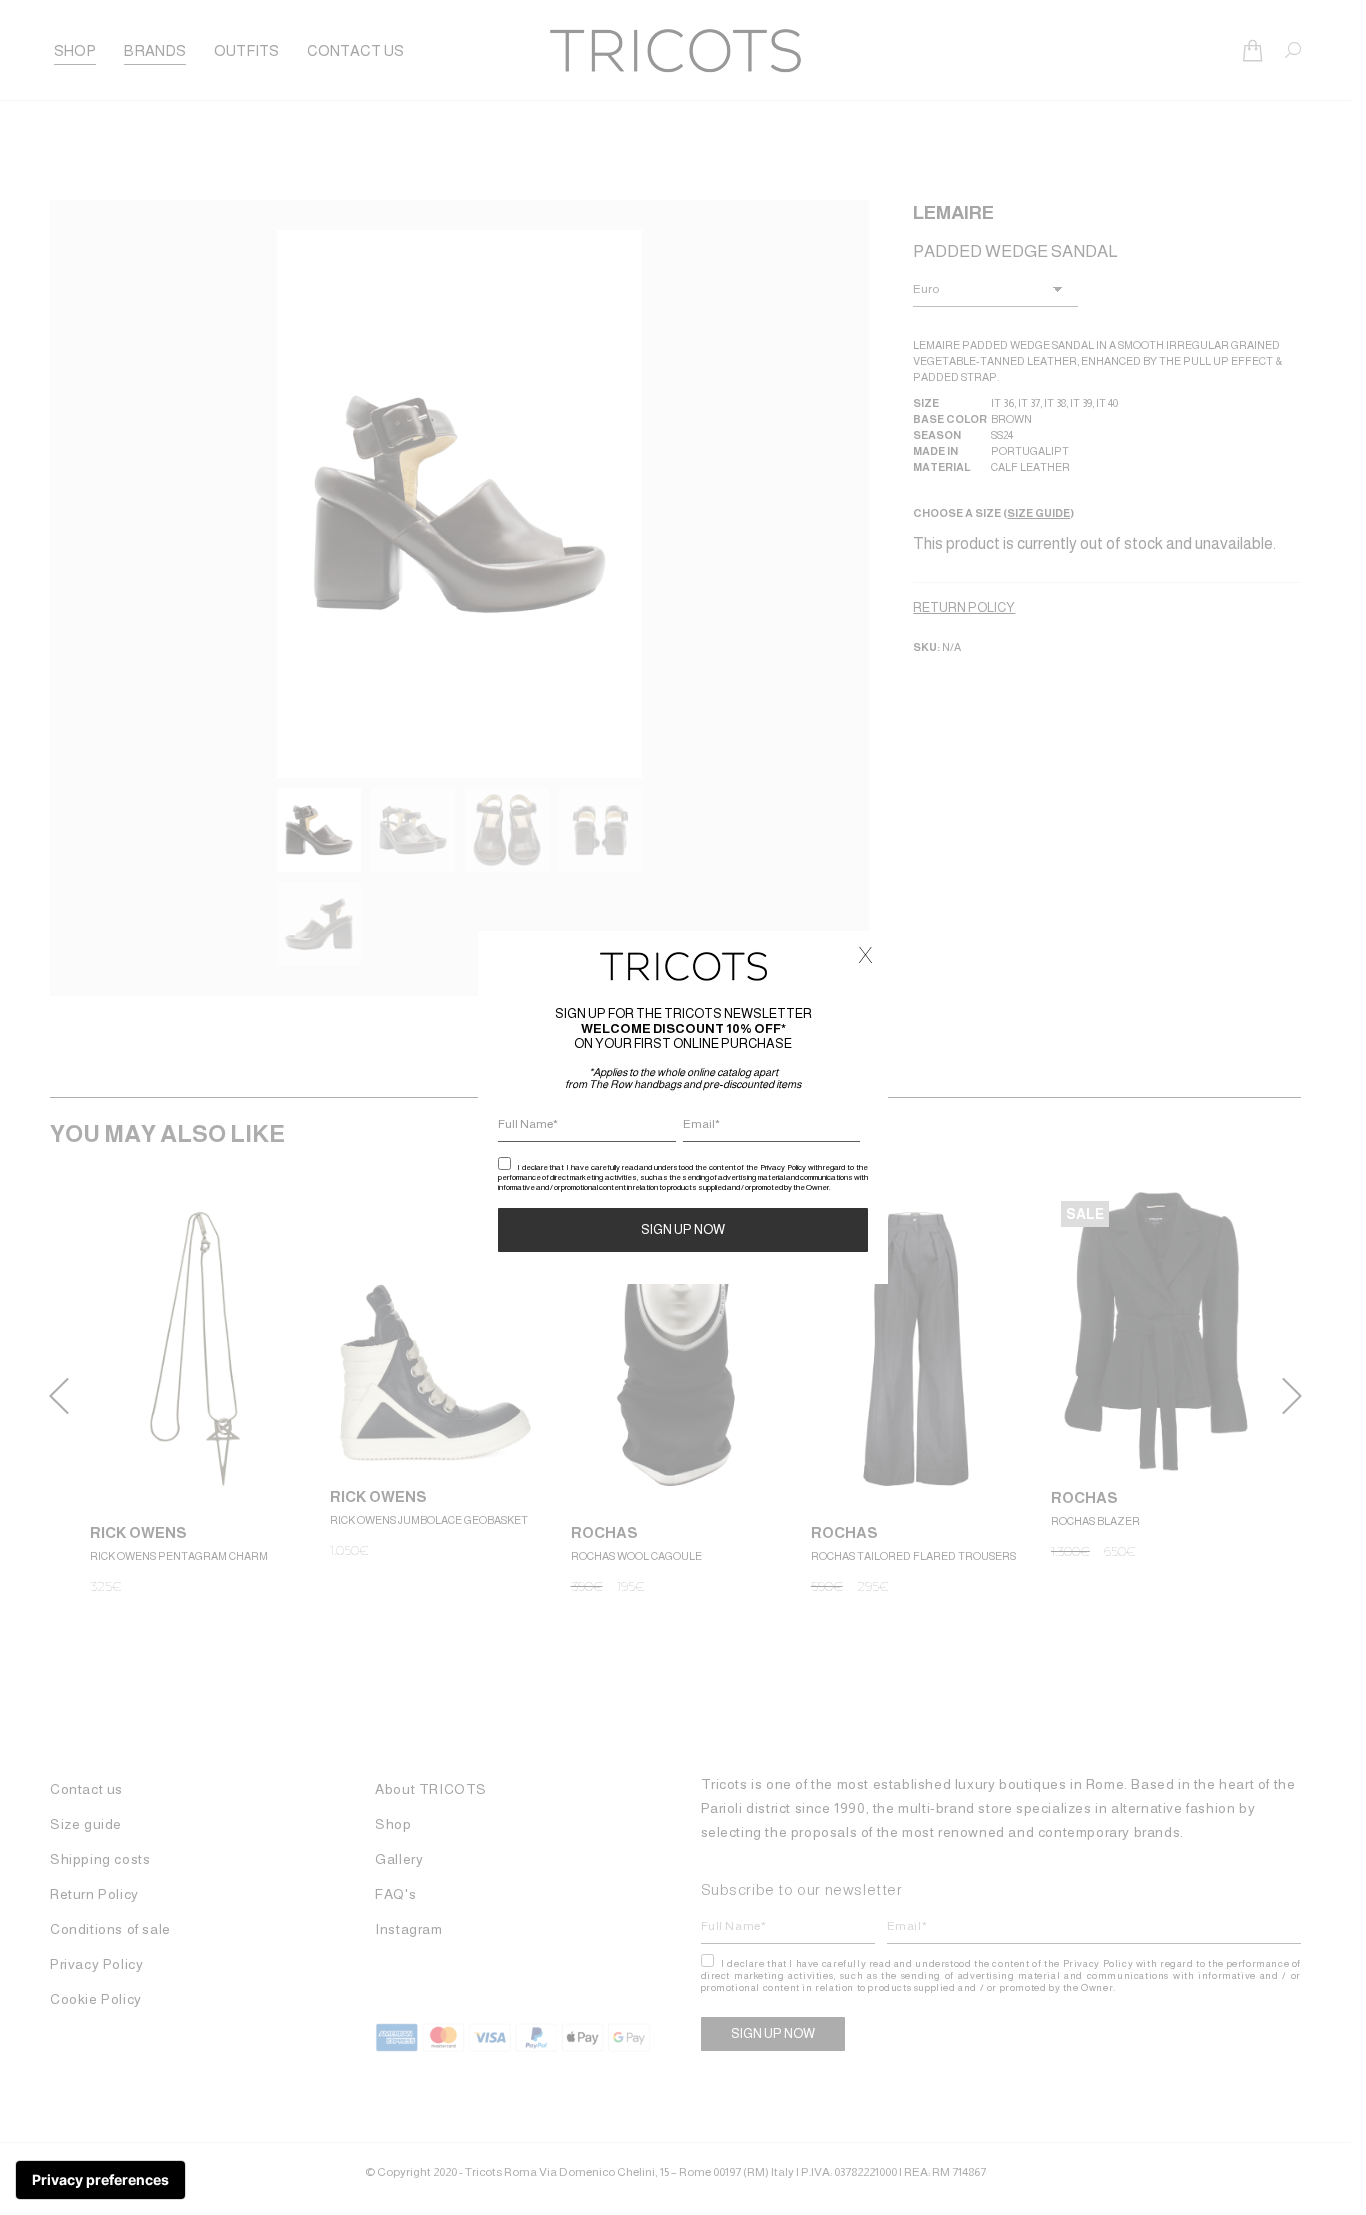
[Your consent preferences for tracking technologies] (100, 2180)
